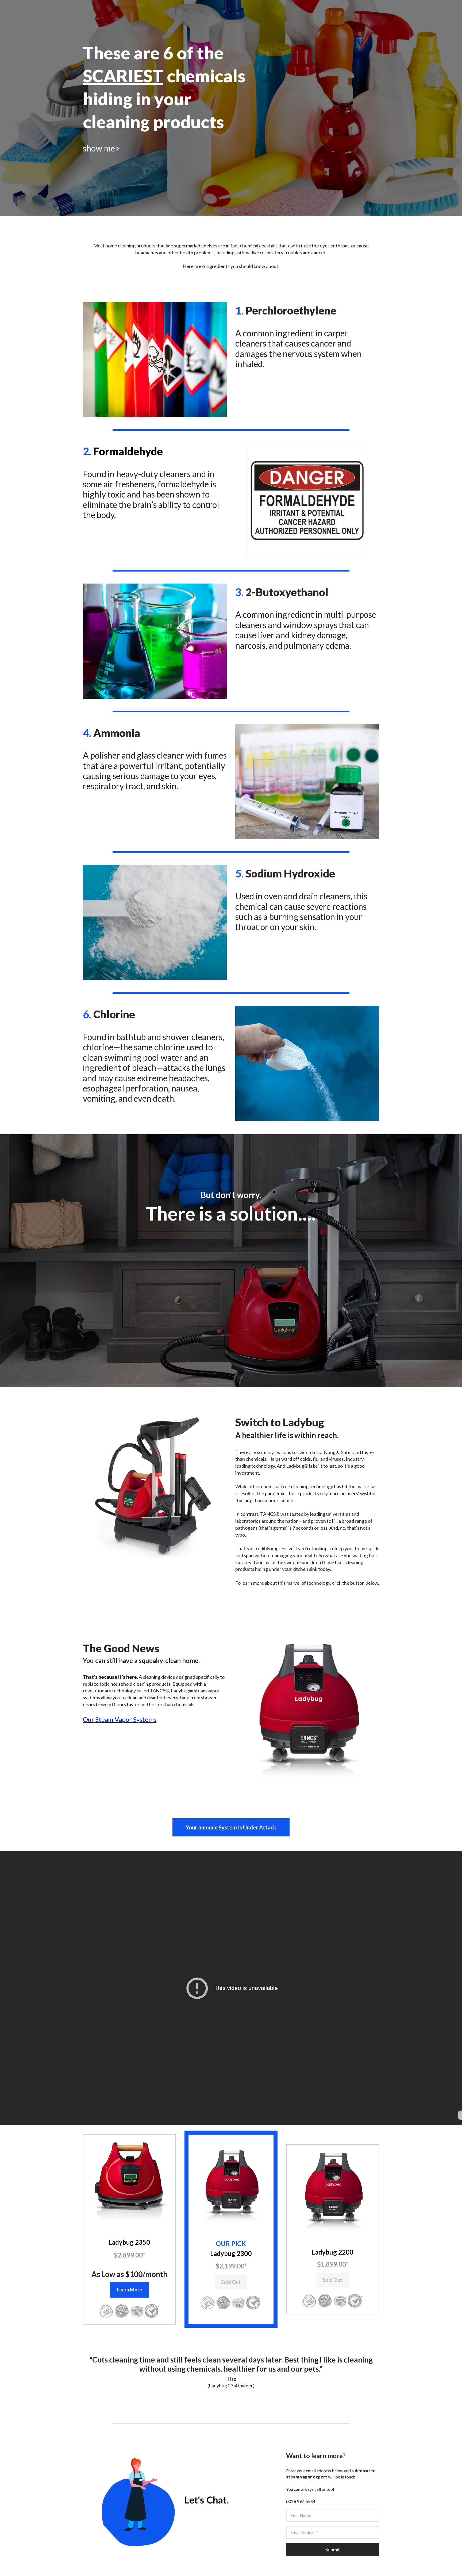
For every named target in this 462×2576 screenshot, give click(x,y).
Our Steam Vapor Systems (120, 1719)
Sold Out (231, 2282)
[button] (129, 2181)
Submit (333, 2550)
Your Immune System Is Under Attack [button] (231, 1827)
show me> (101, 148)
